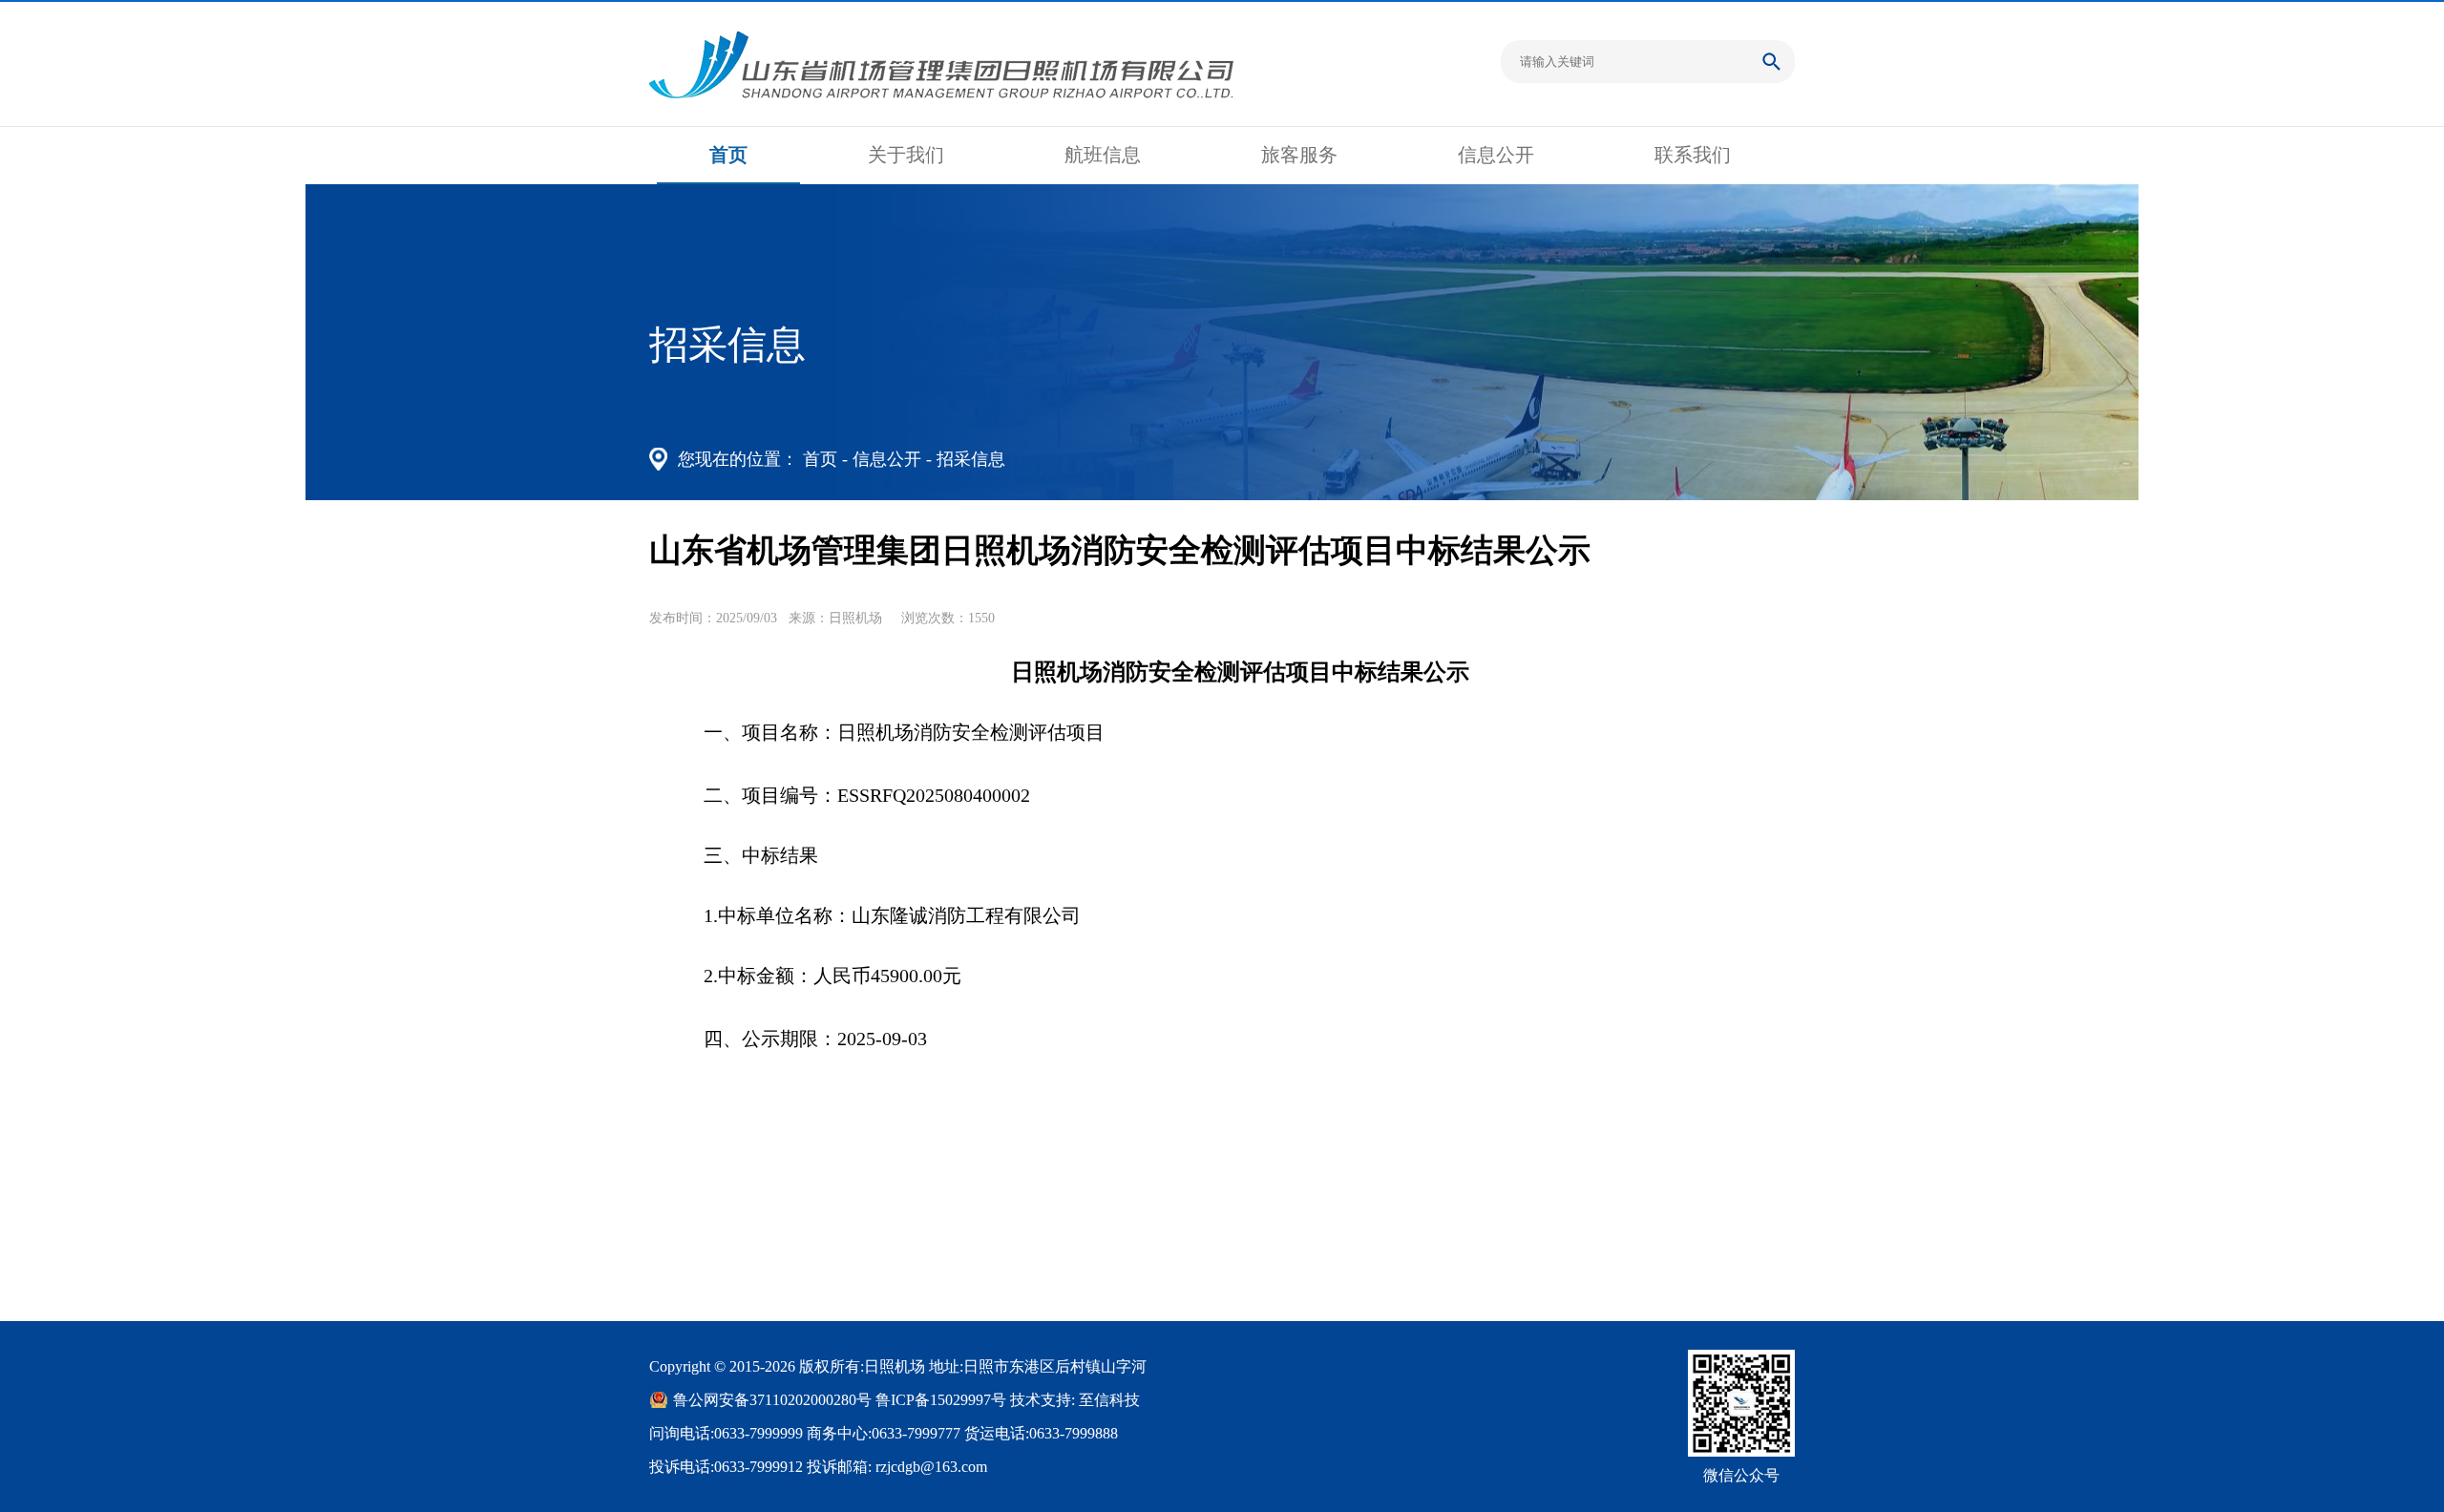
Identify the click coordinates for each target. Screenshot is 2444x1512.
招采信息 (971, 459)
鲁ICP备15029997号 (941, 1400)
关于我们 (906, 155)
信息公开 (1496, 155)
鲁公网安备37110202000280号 (772, 1400)
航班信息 (1103, 155)
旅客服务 (1299, 155)
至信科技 (1109, 1400)
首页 (728, 155)
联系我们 (1693, 155)
